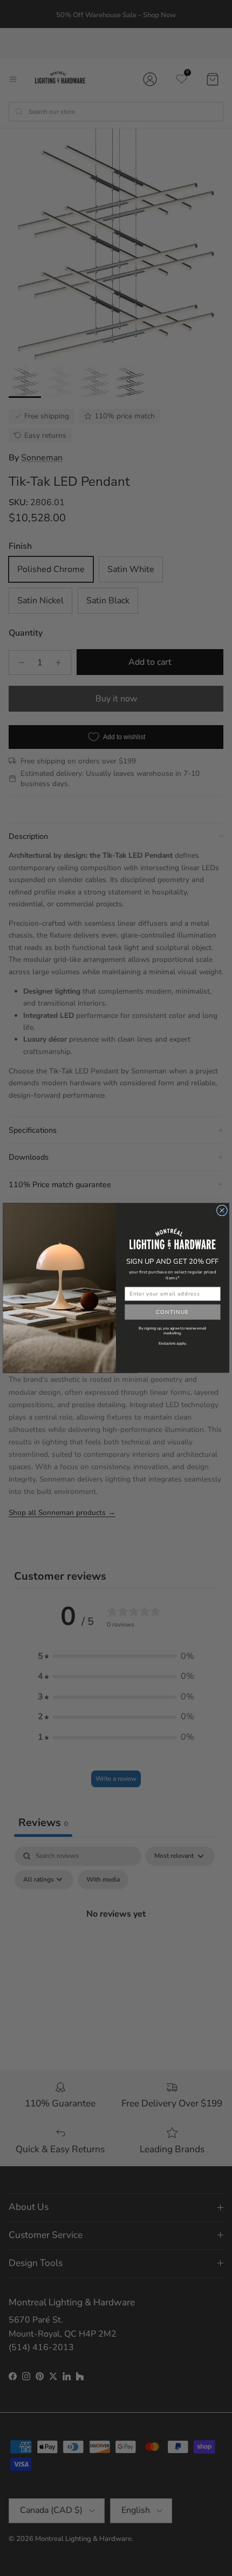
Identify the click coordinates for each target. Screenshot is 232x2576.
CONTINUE (173, 1312)
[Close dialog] (222, 1210)
